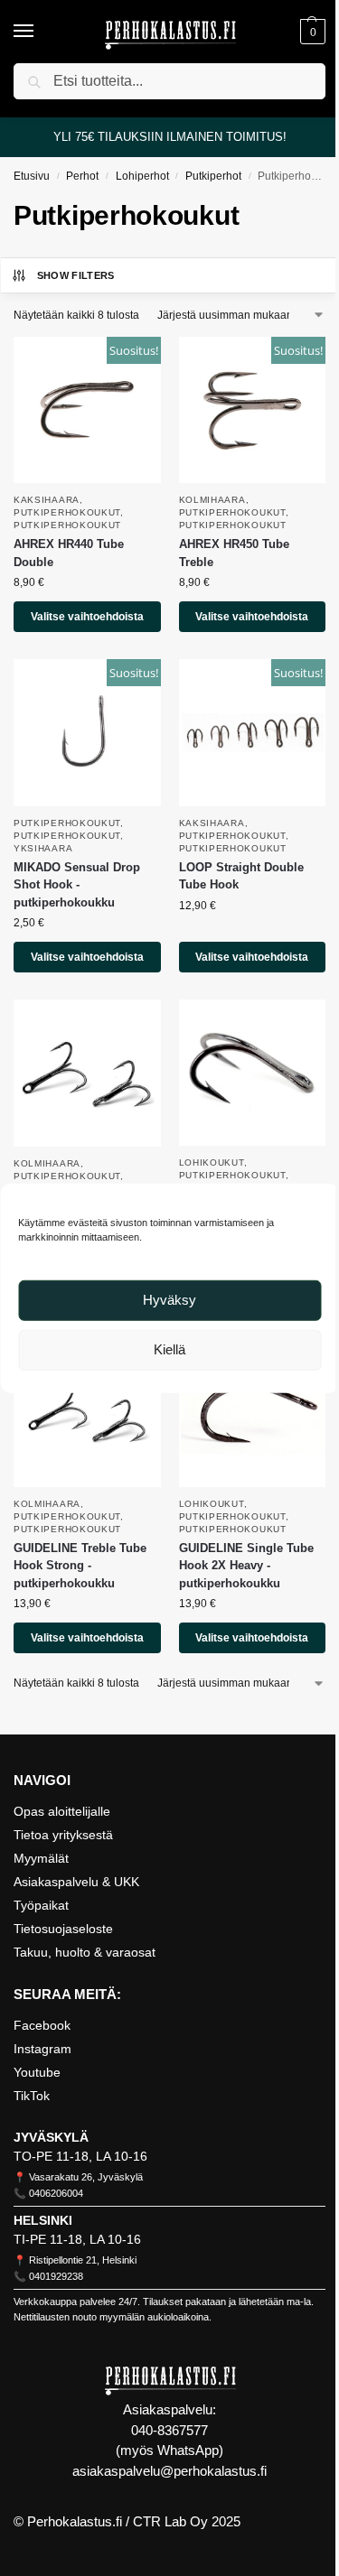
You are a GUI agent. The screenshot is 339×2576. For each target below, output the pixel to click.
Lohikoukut (212, 1162)
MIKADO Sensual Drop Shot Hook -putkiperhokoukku (77, 885)
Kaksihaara (47, 500)
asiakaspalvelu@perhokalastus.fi (169, 2471)
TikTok (32, 2096)
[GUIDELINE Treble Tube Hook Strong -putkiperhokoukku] (87, 1414)
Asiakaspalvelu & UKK (76, 1882)
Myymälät (41, 1858)
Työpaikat (41, 1905)
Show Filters (76, 275)
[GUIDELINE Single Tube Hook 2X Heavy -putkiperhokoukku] (253, 1414)
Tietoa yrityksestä (63, 1835)
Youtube (37, 2072)
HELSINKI (43, 2220)
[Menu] (41, 32)
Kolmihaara (212, 500)
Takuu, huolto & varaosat (85, 1952)
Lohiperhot (142, 176)
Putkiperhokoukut (67, 512)
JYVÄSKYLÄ (51, 2137)
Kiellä (169, 1349)
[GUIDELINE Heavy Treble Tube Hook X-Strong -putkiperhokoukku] (87, 1073)
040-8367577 (169, 2430)
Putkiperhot (213, 176)
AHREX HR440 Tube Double (69, 553)
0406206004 (56, 2193)
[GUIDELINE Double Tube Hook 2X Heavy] (253, 1073)
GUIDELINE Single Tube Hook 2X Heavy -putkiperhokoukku (246, 1566)
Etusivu (32, 176)
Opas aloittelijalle (62, 1811)
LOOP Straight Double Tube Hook (241, 876)
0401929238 (56, 2276)
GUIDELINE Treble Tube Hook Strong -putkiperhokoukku (80, 1566)
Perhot (82, 176)
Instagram (42, 2049)
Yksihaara (43, 848)
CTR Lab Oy (170, 2521)
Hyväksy (169, 1300)
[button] (311, 32)
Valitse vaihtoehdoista (87, 617)
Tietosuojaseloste (63, 1929)
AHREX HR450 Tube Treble (234, 553)
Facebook (42, 2025)
